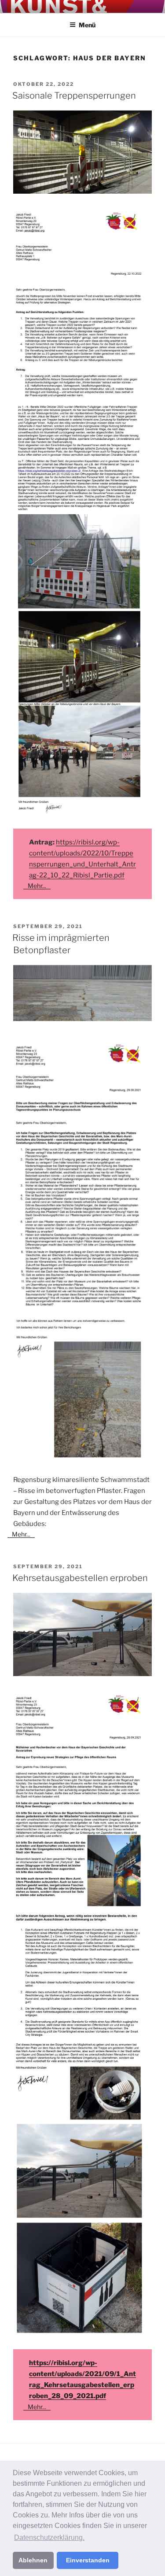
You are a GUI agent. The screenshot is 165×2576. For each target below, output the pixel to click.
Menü (87, 25)
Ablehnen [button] (33, 2560)
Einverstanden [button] (88, 2560)
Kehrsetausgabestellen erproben (80, 1578)
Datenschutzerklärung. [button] (49, 2537)
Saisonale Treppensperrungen (74, 96)
